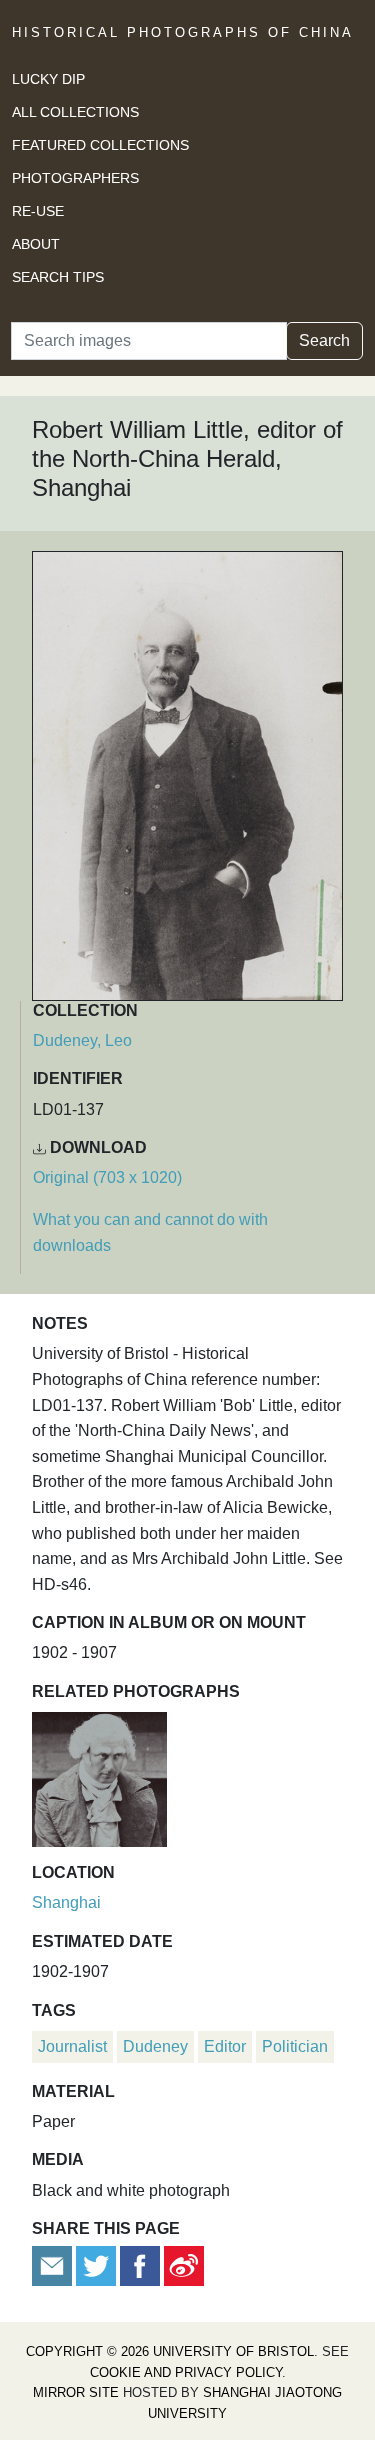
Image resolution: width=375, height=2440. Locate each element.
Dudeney (155, 2046)
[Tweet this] (98, 2265)
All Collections (75, 112)
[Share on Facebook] (140, 2265)
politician (295, 2046)
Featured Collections (100, 145)
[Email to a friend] (54, 2265)
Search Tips (58, 277)
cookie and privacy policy (186, 2372)
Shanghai (66, 1902)
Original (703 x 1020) (107, 1177)
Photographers (75, 178)
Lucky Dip (48, 79)
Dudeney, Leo (82, 1040)
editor (225, 2046)
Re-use (38, 211)
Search (324, 340)
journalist (72, 2046)
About (36, 244)
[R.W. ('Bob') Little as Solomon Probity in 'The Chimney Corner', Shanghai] (99, 1776)
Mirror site (76, 2392)
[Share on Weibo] (184, 2265)
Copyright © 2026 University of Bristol (170, 2351)
